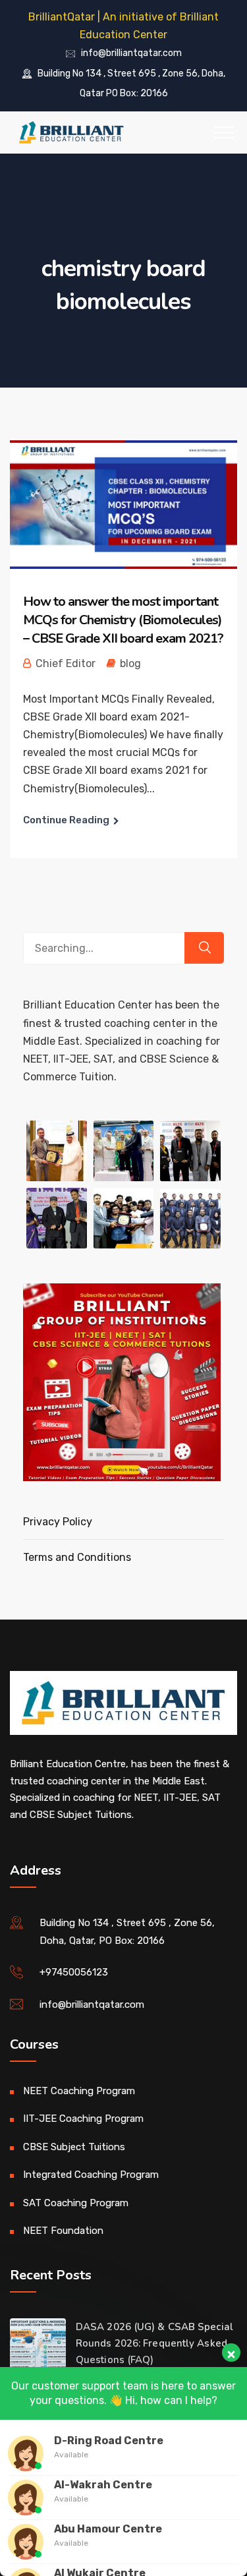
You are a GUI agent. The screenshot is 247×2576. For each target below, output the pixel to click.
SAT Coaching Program (76, 2203)
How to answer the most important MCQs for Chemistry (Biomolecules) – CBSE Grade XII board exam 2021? (123, 620)
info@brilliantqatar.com (131, 54)
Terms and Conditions (77, 1557)
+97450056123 (74, 1972)
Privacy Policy (58, 1522)
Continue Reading (66, 820)
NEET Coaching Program (79, 2091)
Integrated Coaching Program (91, 2175)
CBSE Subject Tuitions (74, 2147)
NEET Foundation (63, 2231)
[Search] (204, 948)
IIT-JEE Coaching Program (83, 2119)
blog (130, 663)
